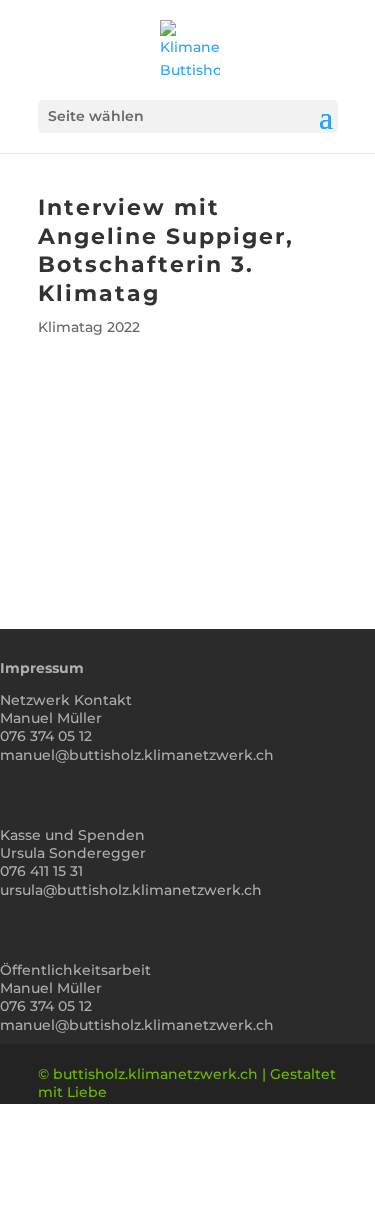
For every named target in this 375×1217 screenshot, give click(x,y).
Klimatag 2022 (89, 327)
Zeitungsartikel (188, 515)
